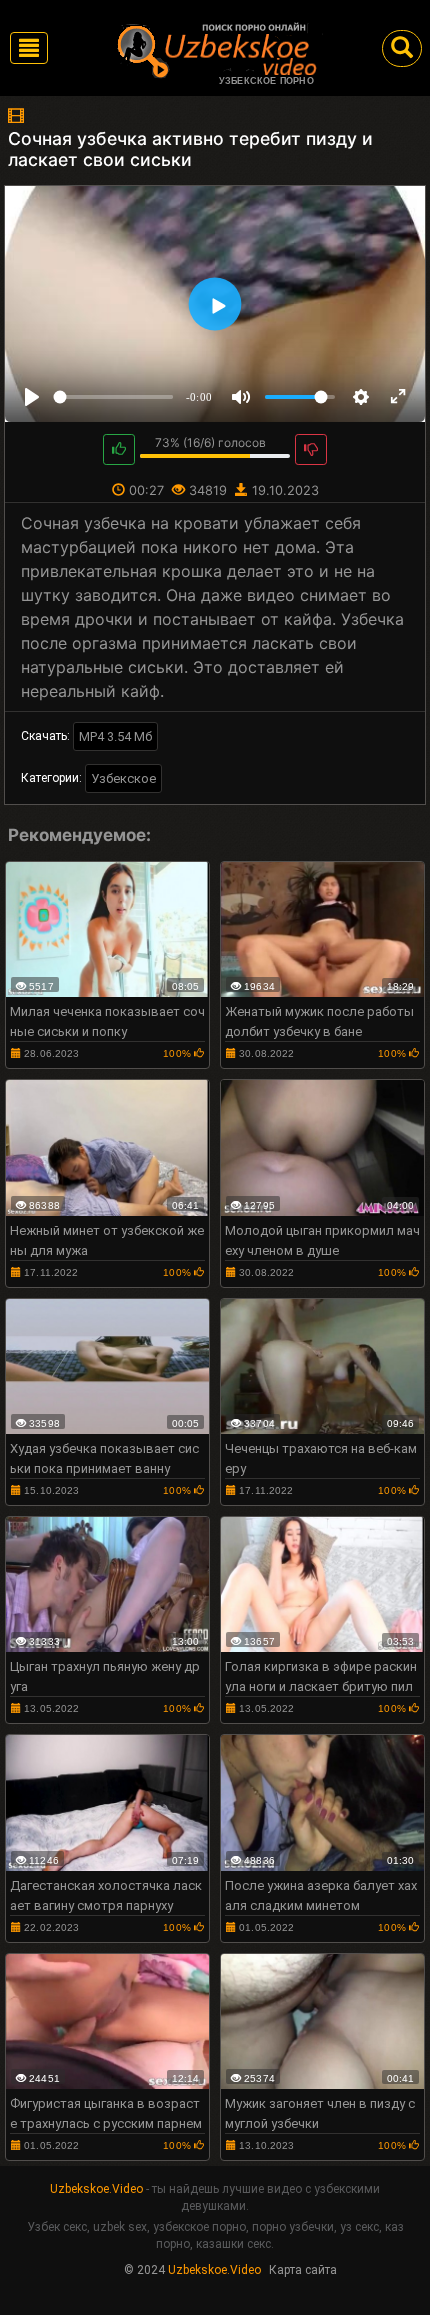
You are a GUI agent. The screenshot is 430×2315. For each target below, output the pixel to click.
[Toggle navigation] (29, 48)
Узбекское (123, 778)
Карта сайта (303, 2270)
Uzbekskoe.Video (96, 2189)
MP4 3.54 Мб (115, 736)
